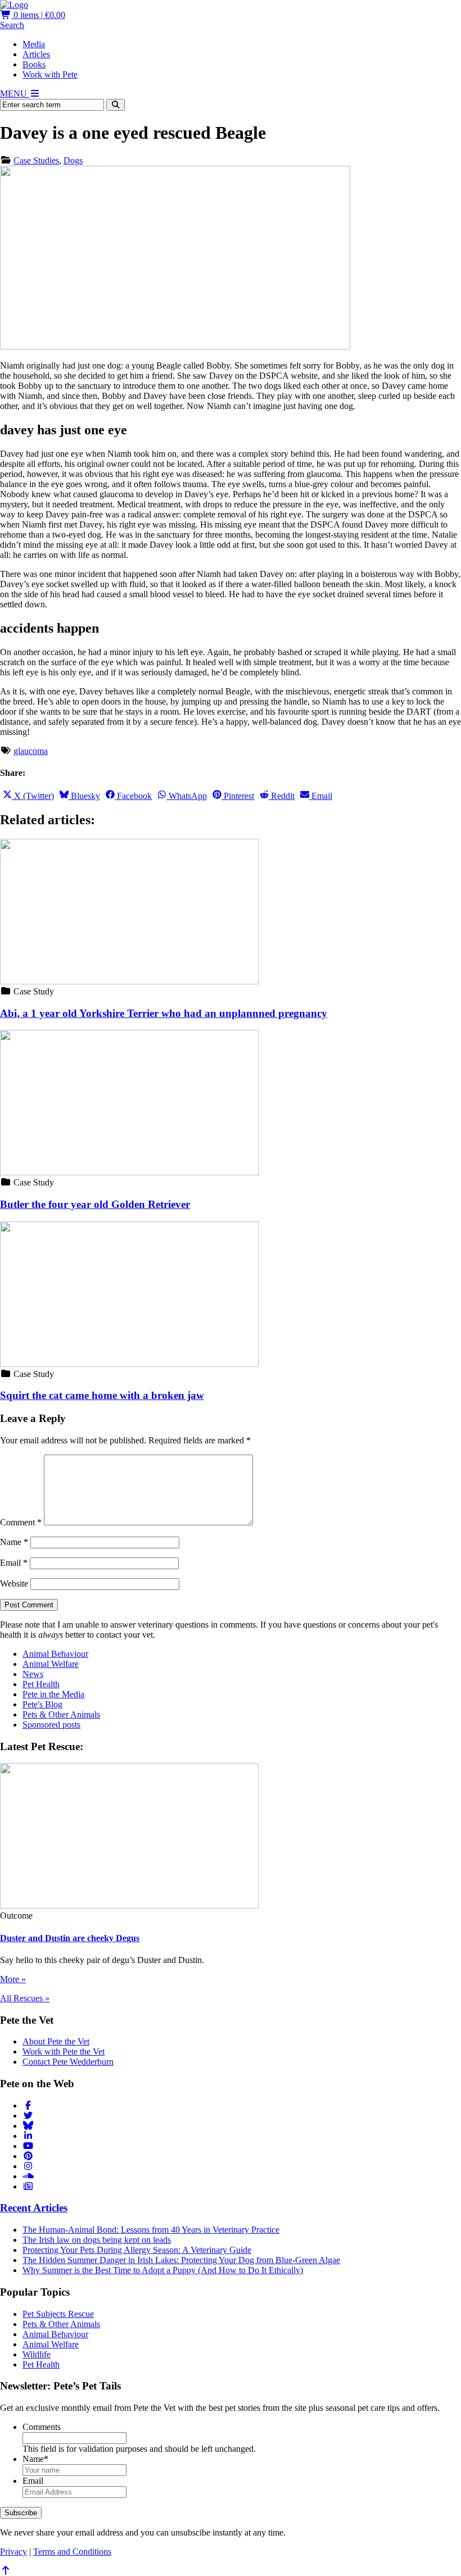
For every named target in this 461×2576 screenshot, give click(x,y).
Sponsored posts (51, 1725)
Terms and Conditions (72, 2552)
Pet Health (41, 1684)
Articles (36, 54)
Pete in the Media (53, 1694)
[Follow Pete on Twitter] (28, 2116)
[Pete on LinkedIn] (28, 2136)
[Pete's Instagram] (28, 2166)
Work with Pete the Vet (64, 2052)
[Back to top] (6, 2571)
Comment (21, 1522)
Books (34, 64)
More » (13, 1979)
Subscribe (21, 2513)
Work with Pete (50, 74)
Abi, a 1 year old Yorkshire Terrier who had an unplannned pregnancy (164, 1013)
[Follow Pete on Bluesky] (28, 2126)
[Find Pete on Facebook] (28, 2105)
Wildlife (37, 2354)
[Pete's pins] (28, 2156)
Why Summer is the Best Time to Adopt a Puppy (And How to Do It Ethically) (163, 2270)
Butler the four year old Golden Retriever (95, 1204)
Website (14, 1584)
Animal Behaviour (55, 1654)
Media (34, 44)
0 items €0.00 (38, 15)
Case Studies (36, 160)
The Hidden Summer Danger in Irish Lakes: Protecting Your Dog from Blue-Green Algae (181, 2260)
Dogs (73, 160)
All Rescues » (25, 1998)
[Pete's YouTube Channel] (28, 2146)
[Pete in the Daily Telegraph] (28, 2186)
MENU (15, 94)
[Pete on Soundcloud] (28, 2176)
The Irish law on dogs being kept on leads (97, 2240)
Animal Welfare (51, 1664)
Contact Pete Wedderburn (68, 2062)
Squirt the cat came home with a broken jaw (102, 1395)
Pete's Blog (42, 1704)
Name (14, 1542)
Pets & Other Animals (61, 1714)
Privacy (13, 2552)
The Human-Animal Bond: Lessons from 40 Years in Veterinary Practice (151, 2230)
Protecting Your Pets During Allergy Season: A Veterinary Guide (137, 2250)
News (33, 1674)
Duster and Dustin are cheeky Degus (70, 1938)
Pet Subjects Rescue (58, 2314)
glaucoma (31, 751)
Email (14, 1563)
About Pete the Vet (56, 2041)
